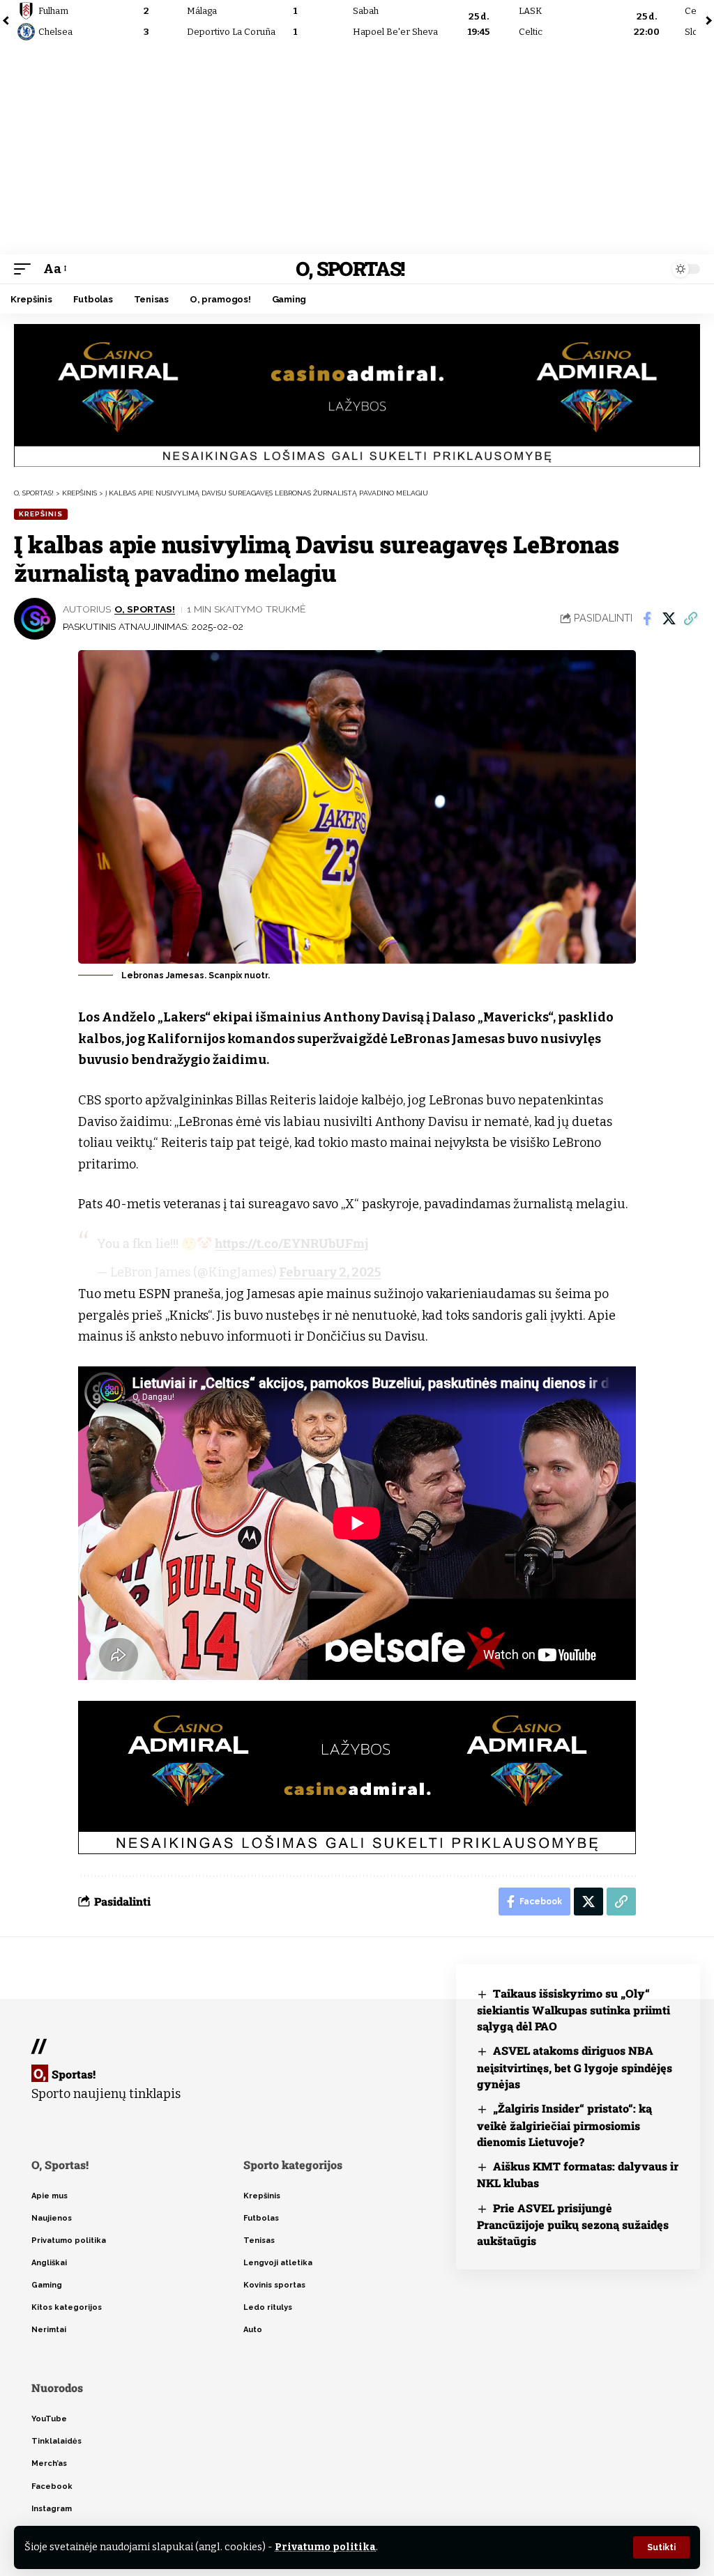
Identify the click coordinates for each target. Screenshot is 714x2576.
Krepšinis (41, 514)
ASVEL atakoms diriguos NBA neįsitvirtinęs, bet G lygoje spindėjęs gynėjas (575, 2067)
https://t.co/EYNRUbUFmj (291, 1243)
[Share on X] (669, 619)
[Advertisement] (357, 150)
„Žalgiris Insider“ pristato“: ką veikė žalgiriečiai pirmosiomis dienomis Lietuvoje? (564, 2125)
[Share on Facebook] (647, 619)
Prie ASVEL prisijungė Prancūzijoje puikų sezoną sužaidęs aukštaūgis (573, 2224)
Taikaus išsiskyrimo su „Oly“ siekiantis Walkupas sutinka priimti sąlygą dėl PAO (574, 2010)
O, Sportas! (350, 269)
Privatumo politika (325, 2547)
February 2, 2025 (330, 1272)
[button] (661, 2547)
